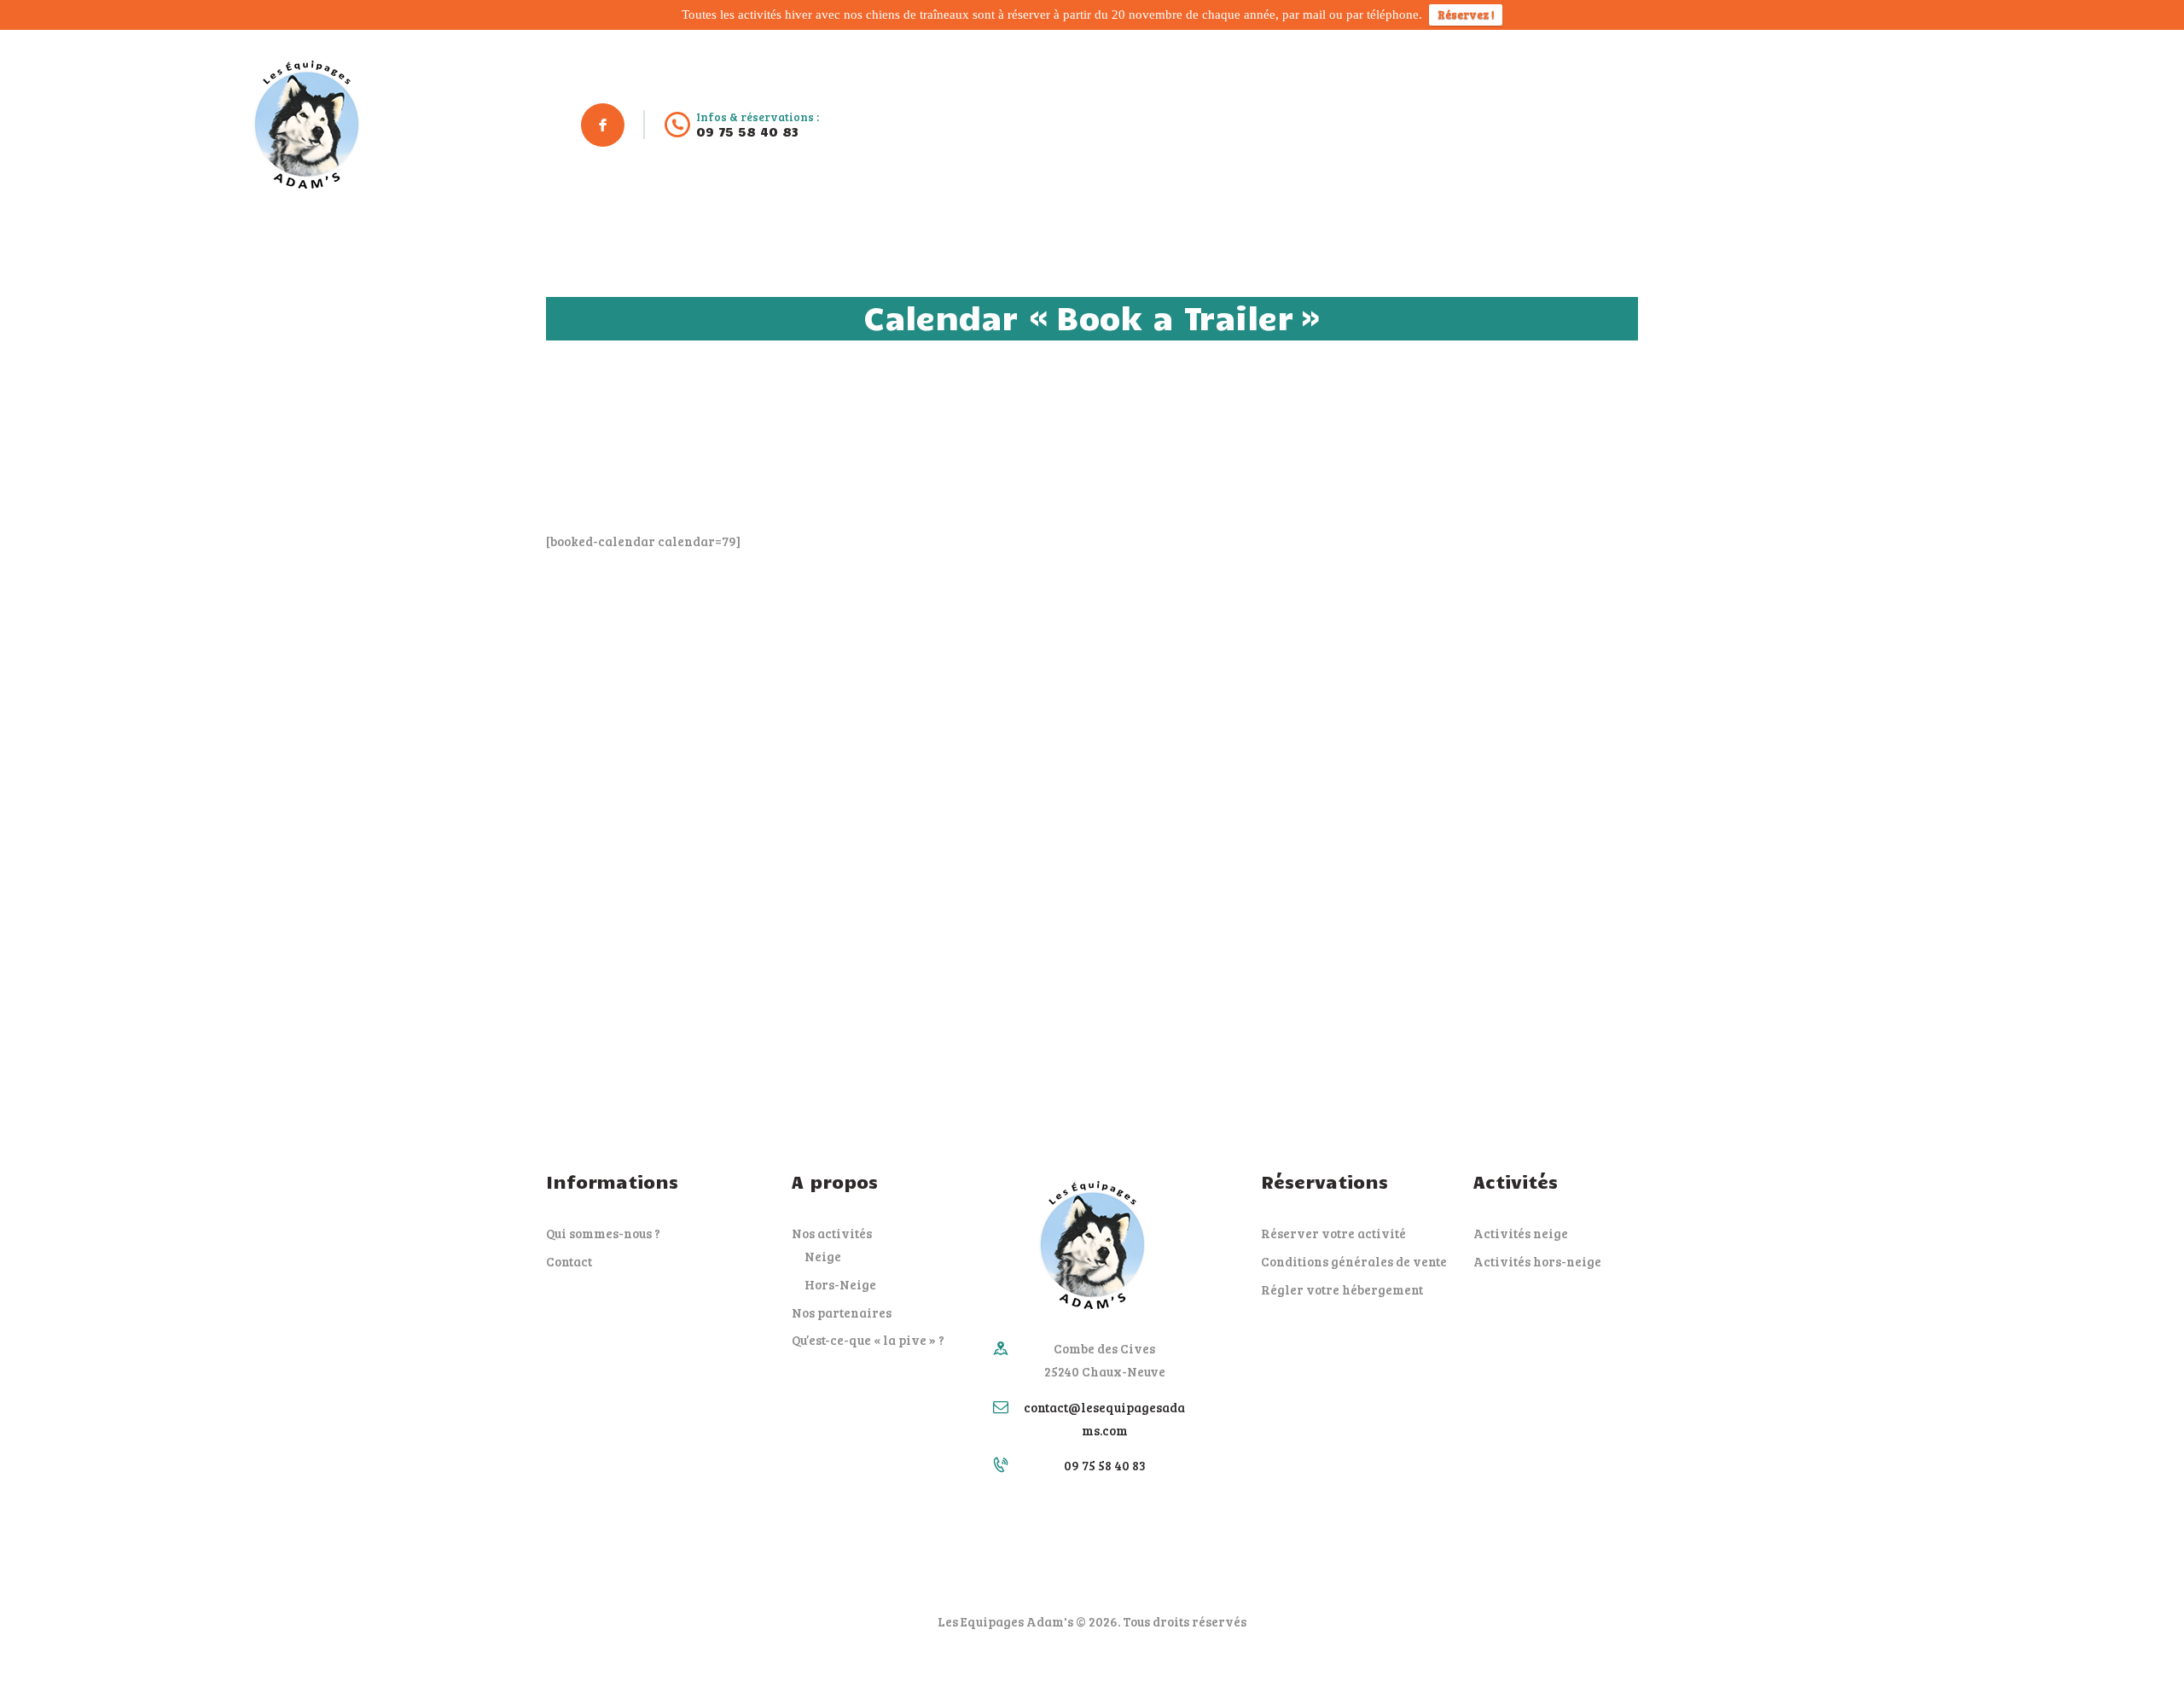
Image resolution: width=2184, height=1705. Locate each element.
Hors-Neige (840, 1284)
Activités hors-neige (1537, 1261)
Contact (569, 1261)
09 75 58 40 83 (1105, 1465)
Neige (823, 1256)
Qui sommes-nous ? (603, 1233)
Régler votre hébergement (1342, 1289)
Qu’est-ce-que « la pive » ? (868, 1340)
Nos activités (832, 1233)
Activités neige (1521, 1233)
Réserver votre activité (1333, 1233)
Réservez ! (1466, 15)
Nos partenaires (842, 1312)
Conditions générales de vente (1354, 1261)
